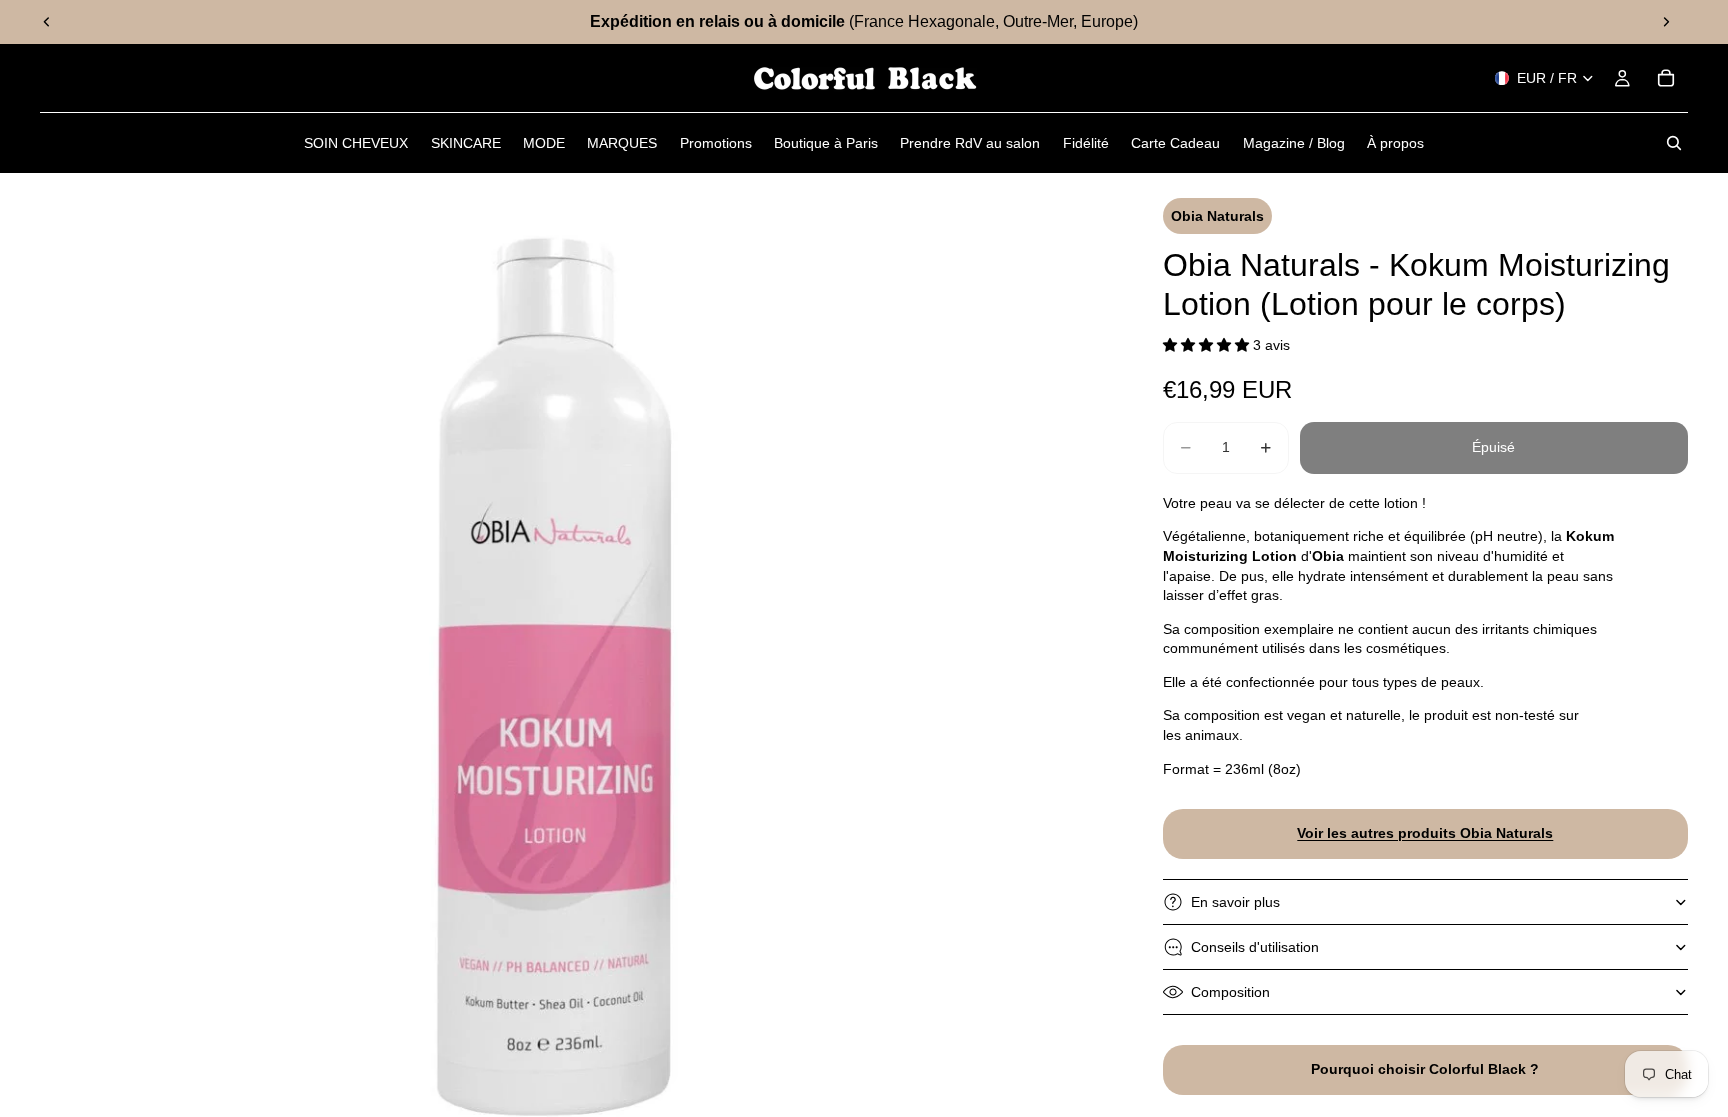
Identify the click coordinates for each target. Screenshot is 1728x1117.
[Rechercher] (1674, 143)
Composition (1230, 992)
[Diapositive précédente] (47, 22)
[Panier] (1666, 78)
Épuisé (1493, 447)
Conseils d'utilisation (1255, 947)
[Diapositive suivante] (1666, 22)
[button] (1208, 345)
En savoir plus (1235, 902)
